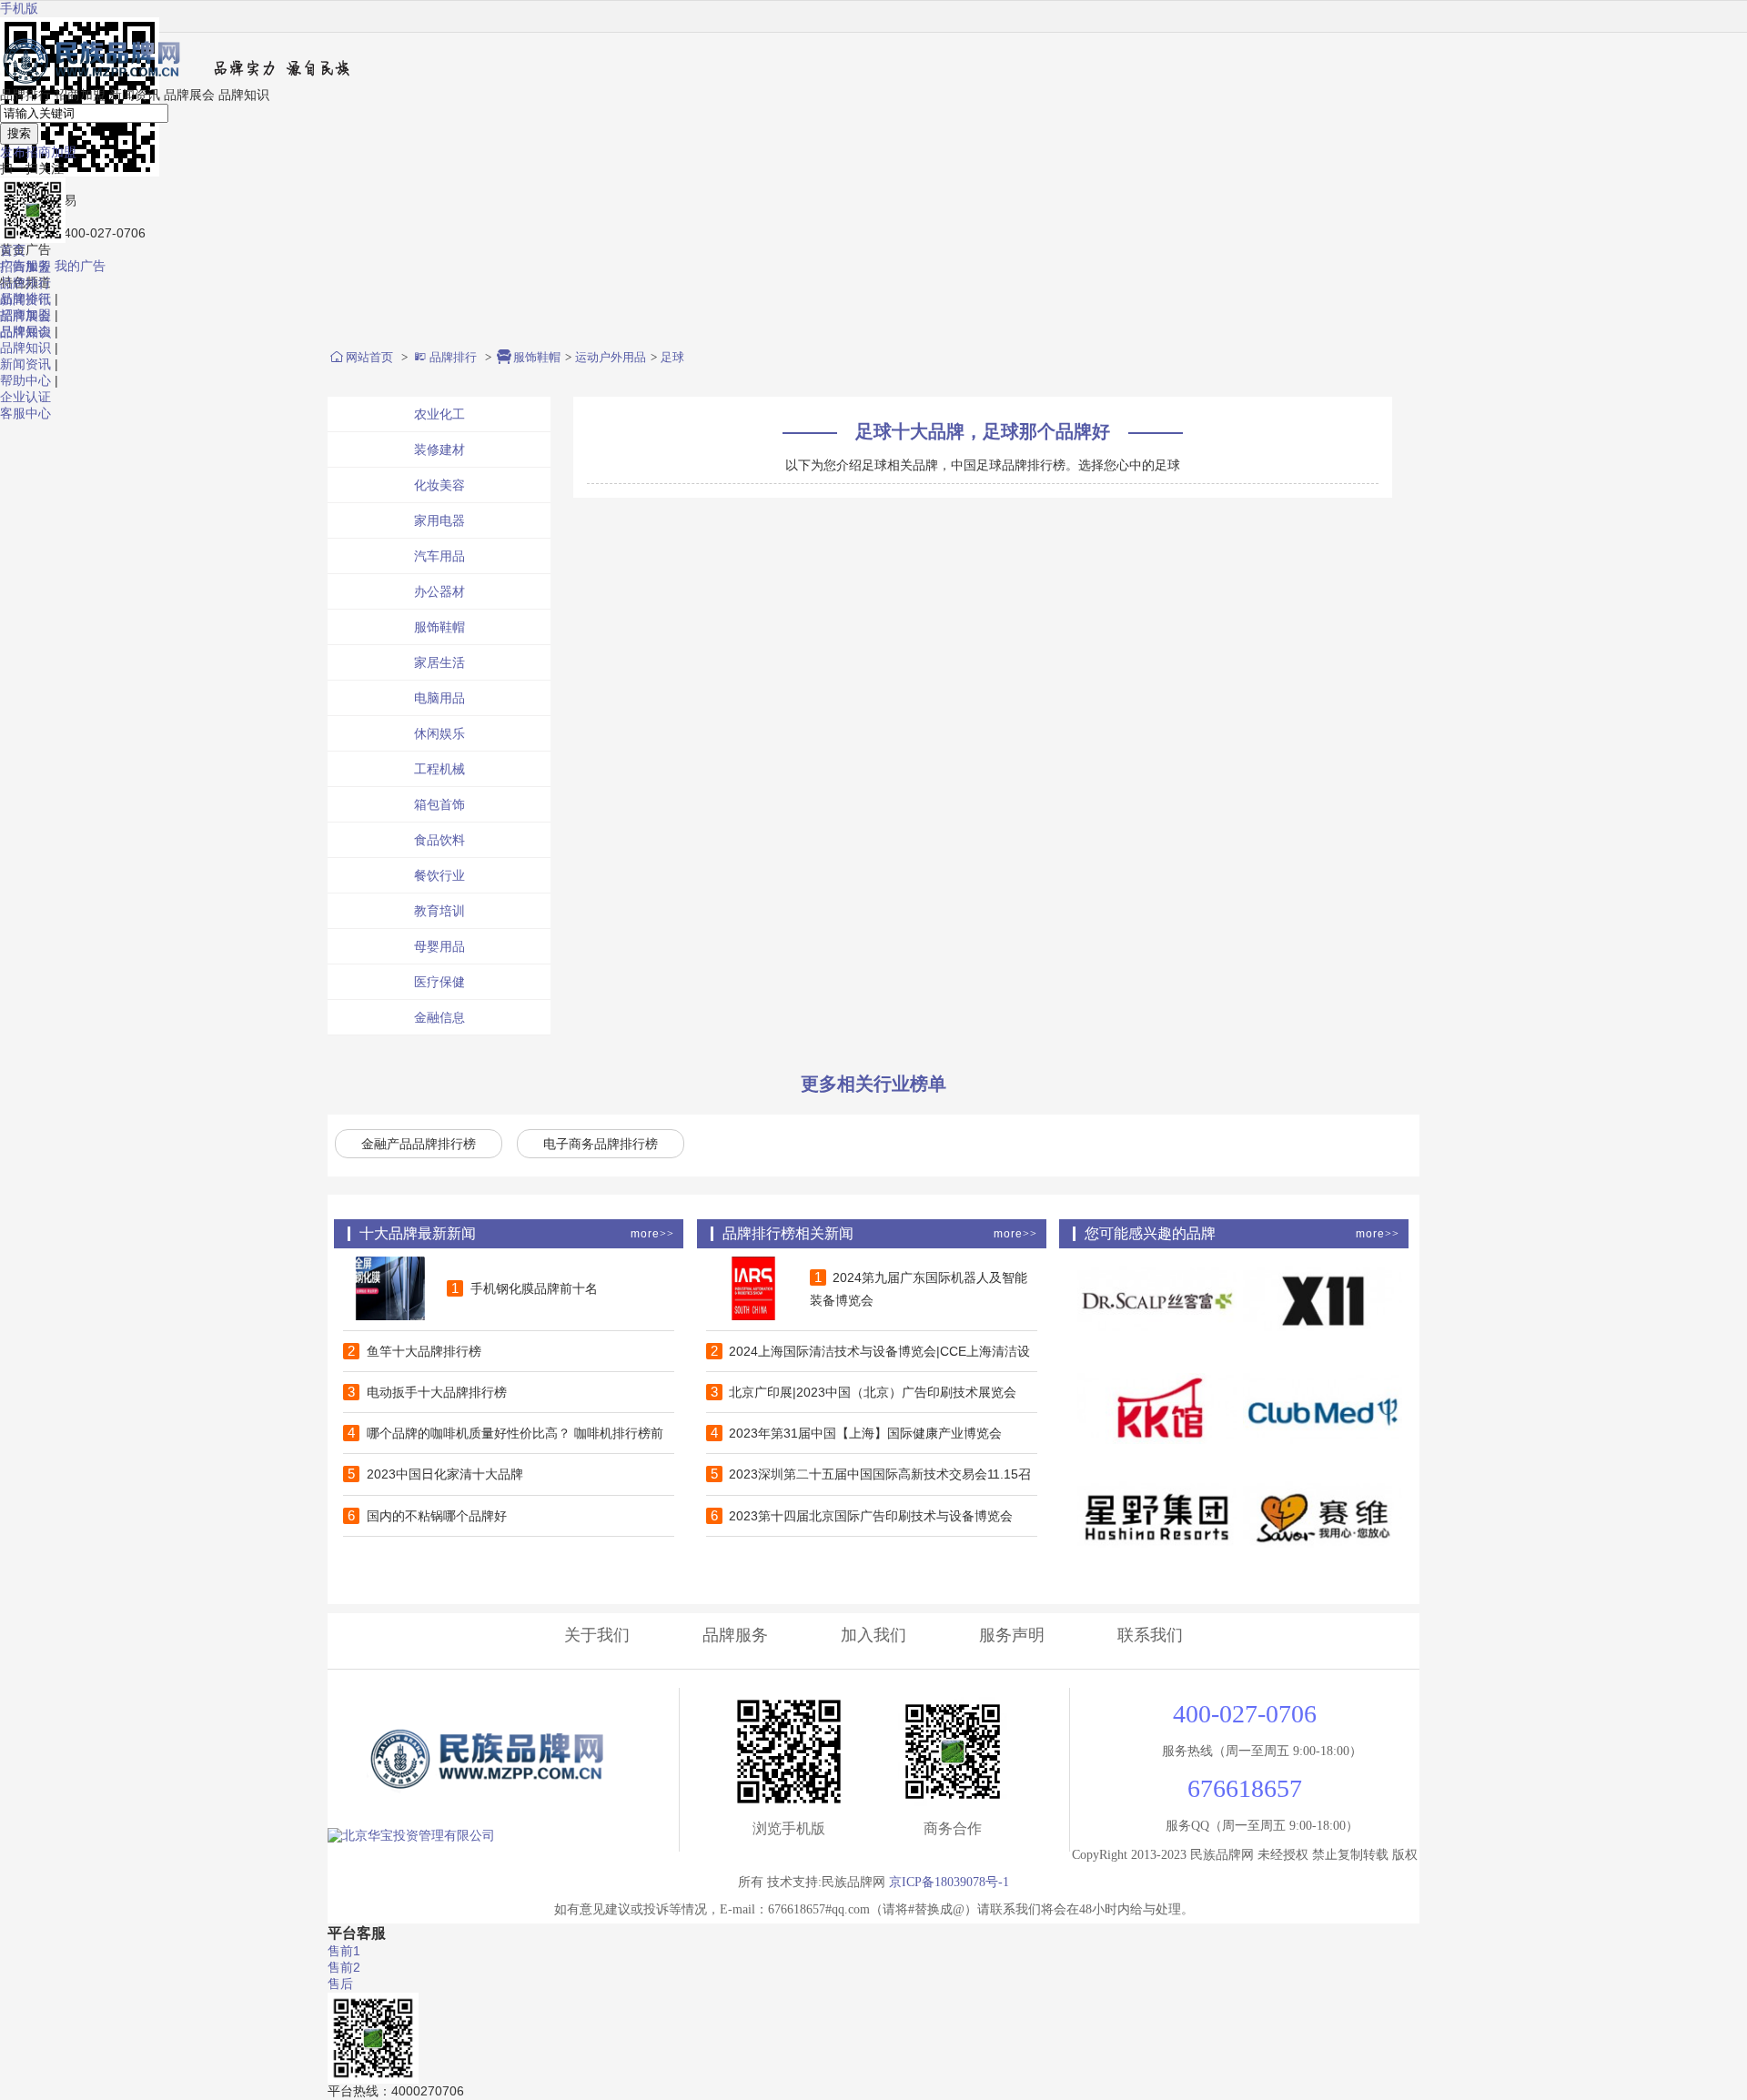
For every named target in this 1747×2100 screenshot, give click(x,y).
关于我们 (597, 1635)
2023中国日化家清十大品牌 (435, 1474)
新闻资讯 (25, 364)
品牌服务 (735, 1635)
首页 (13, 250)
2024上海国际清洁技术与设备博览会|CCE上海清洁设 (871, 1351)
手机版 (19, 8)
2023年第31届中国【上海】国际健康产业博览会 (857, 1433)
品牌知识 (25, 348)
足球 (672, 357)
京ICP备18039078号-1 (949, 1882)
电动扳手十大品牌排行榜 (427, 1392)
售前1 (344, 1951)
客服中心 (25, 413)
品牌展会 (189, 95)
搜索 (19, 133)
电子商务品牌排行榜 (601, 1144)
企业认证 (25, 397)
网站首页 (369, 357)
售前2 (344, 1967)
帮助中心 (25, 380)
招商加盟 (80, 95)
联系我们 (1150, 1635)
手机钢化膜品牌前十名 (525, 1288)
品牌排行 (25, 95)
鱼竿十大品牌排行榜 (414, 1351)
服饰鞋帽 (537, 357)
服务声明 (1012, 1635)
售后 (340, 1984)
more (652, 1234)
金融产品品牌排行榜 (419, 1144)
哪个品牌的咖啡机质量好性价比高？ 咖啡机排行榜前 (505, 1433)
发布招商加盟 (38, 152)
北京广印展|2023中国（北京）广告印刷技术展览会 (864, 1392)
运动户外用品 (611, 357)
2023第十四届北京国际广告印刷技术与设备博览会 (862, 1516)
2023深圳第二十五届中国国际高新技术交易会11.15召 (871, 1474)
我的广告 (80, 266)
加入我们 (873, 1635)
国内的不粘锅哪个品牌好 (427, 1516)
